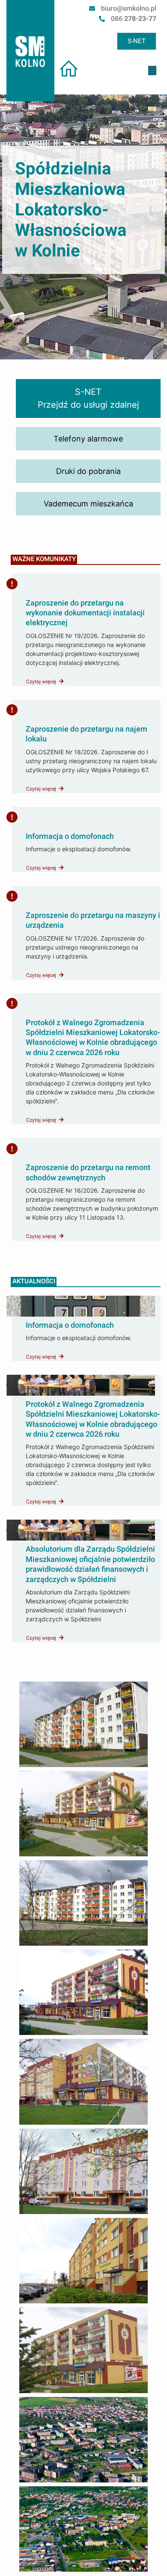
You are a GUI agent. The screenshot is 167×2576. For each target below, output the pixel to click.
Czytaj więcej (41, 682)
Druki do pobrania (88, 471)
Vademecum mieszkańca (88, 504)
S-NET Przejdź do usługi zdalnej (88, 398)
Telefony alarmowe (88, 439)
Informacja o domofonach (70, 836)
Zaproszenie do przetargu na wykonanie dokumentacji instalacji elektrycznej (85, 613)
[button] (152, 71)
